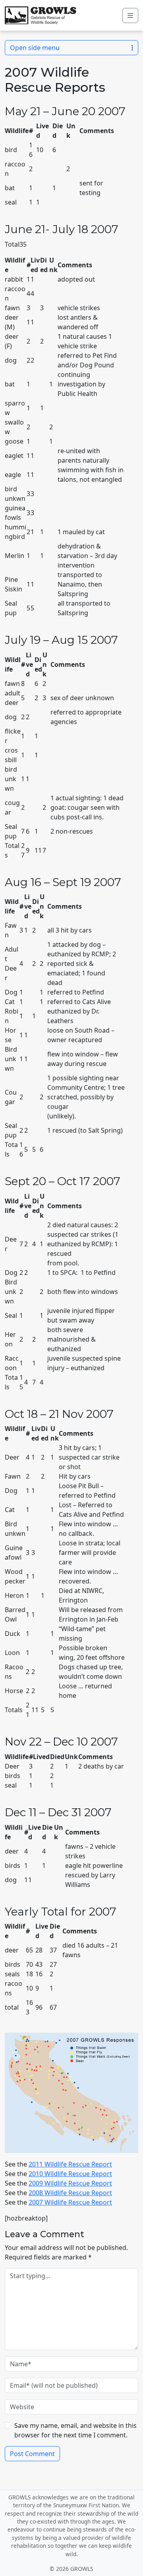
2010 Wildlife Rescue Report (70, 2174)
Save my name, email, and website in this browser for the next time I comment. (75, 2430)
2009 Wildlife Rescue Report (70, 2183)
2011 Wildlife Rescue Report (70, 2164)
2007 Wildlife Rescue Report (70, 2202)
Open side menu (35, 48)
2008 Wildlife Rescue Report (70, 2193)
